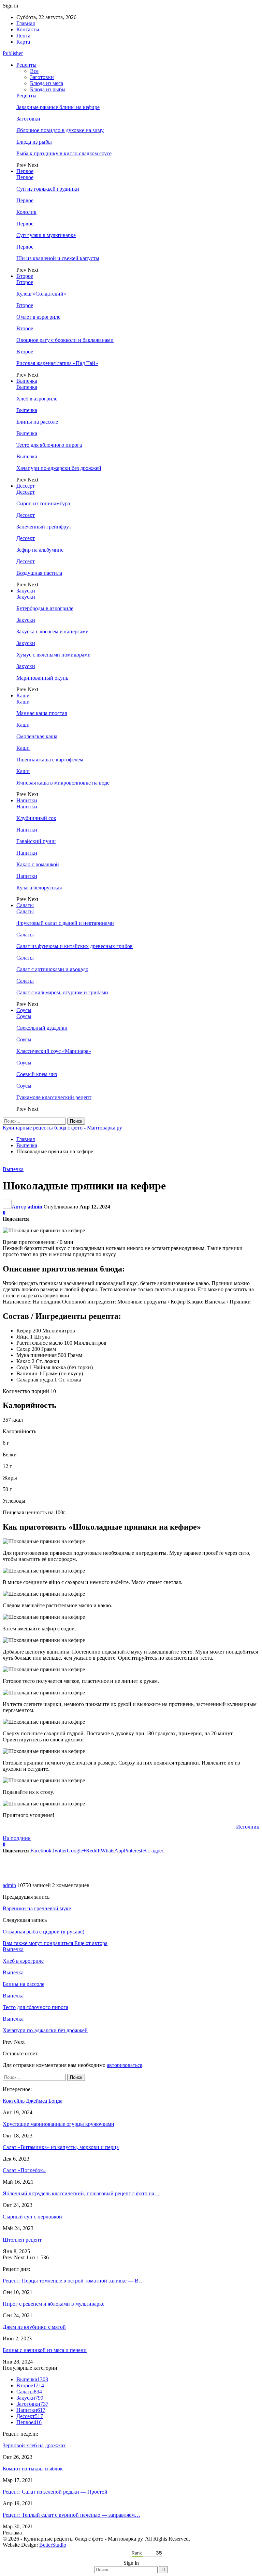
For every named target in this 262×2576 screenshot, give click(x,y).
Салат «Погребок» (24, 2170)
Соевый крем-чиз (37, 1074)
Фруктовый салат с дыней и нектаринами (65, 923)
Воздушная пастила (39, 573)
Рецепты (26, 65)
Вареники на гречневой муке (37, 1908)
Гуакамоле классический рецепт (54, 1097)
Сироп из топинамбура (43, 503)
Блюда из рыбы (48, 89)
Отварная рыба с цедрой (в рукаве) (43, 1932)
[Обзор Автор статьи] (16, 1879)
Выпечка (27, 381)
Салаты (25, 905)
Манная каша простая (42, 713)
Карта (23, 42)
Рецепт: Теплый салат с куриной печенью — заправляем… (71, 2515)
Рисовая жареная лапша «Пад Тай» (57, 363)
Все (34, 71)
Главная (26, 23)
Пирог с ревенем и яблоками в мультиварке (54, 2304)
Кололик (26, 212)
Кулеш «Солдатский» (41, 294)
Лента (23, 36)
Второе (25, 276)
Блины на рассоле (37, 422)
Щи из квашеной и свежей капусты (58, 258)
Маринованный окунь (42, 678)
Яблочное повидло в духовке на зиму (60, 130)
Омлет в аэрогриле (38, 317)
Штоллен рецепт (22, 2240)
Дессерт (26, 486)
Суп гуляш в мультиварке (46, 235)
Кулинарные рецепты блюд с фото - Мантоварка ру (62, 1128)
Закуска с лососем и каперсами (53, 631)
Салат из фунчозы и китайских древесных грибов (75, 946)
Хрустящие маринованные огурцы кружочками (59, 2124)
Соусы (24, 1010)
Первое (25, 171)
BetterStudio (53, 2545)
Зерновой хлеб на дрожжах (34, 2445)
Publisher (13, 53)
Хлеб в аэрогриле (37, 399)
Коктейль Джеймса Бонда (33, 2101)
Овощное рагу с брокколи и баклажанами (65, 340)
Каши (23, 696)
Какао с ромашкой (38, 864)
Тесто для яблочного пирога (49, 445)
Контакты (28, 29)
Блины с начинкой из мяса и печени (45, 2350)
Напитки (27, 800)
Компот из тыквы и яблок (33, 2469)
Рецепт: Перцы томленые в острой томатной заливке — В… (73, 2281)
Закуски (26, 591)
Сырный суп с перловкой (32, 2217)
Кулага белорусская (39, 888)
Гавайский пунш (36, 841)
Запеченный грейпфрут (44, 527)
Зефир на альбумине (40, 550)
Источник (248, 1827)
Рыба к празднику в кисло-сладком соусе (64, 153)
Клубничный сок (36, 818)
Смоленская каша (37, 736)
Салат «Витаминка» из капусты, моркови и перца (61, 2147)
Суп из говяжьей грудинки (48, 189)
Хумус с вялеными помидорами (54, 655)
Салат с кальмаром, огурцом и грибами (62, 992)
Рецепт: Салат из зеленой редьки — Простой (55, 2492)
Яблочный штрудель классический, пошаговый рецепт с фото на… (81, 2193)
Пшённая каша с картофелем (50, 760)
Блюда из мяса (47, 83)
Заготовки (42, 77)
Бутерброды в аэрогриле (45, 608)
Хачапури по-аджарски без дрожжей (59, 468)
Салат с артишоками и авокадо (52, 969)
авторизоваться (125, 2065)
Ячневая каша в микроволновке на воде (63, 783)
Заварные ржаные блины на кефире (58, 107)
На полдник (17, 1838)
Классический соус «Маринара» (54, 1051)
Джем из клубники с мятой (34, 2327)
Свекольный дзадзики (42, 1028)
